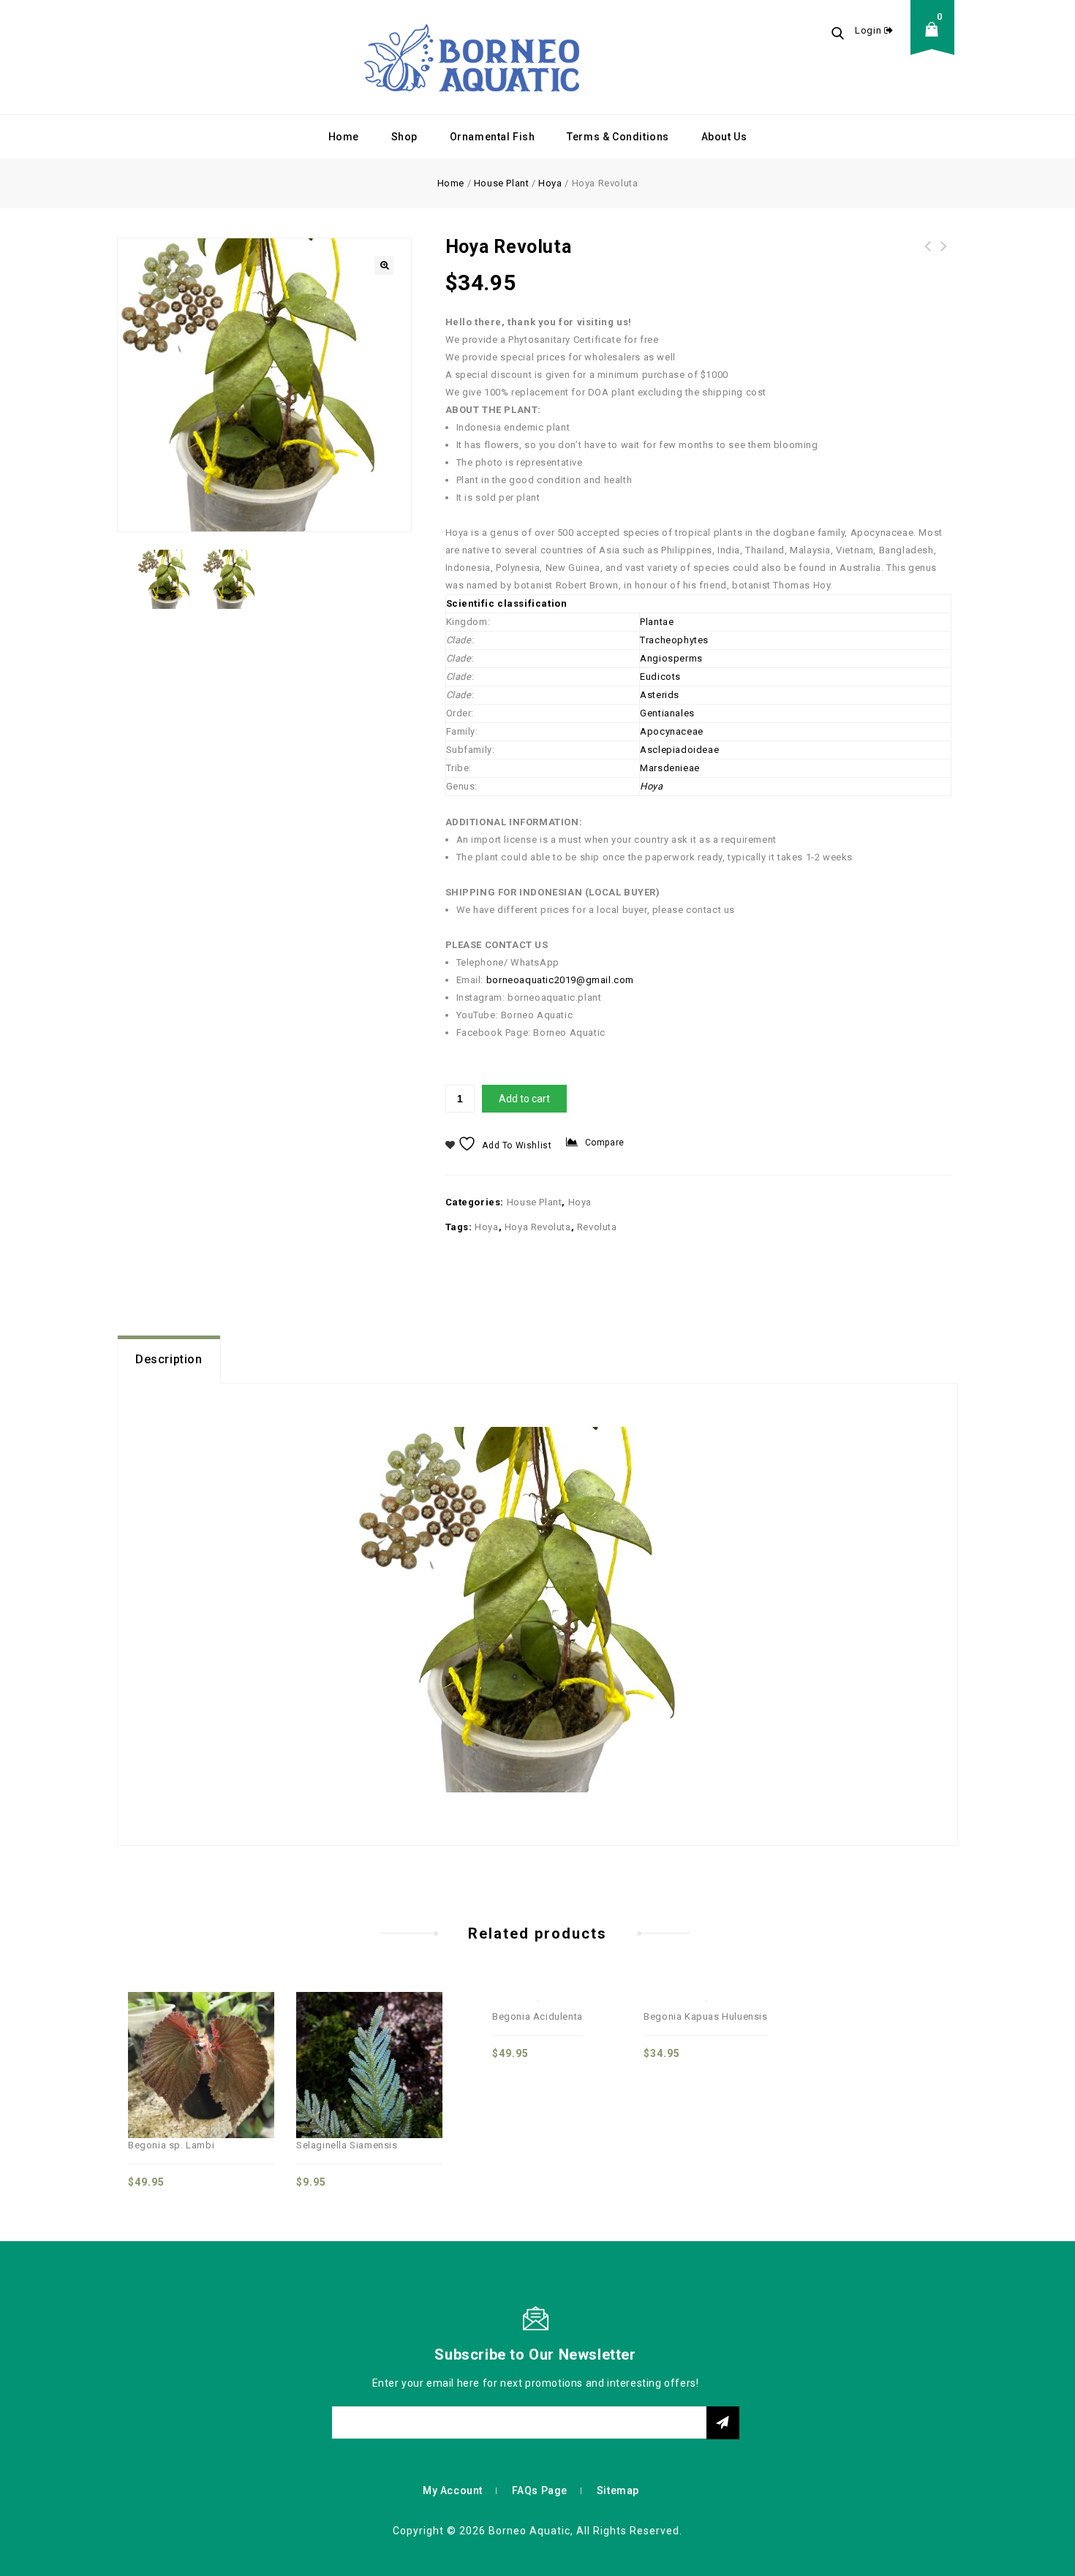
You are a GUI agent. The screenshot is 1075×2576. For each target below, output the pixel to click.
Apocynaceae (672, 731)
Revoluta (597, 1227)
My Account (453, 2490)
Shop (404, 137)
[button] (384, 265)
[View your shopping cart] (936, 41)
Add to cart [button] (249, 2036)
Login (870, 30)
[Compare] (153, 2036)
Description (169, 1359)
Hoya (550, 183)
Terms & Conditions (618, 137)
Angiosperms (671, 658)
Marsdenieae (670, 768)
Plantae (657, 622)
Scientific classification (507, 603)
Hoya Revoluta (538, 1227)
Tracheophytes (674, 640)
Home (344, 137)
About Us (724, 137)
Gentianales (667, 713)
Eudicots (660, 677)
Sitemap (618, 2490)
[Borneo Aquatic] (472, 57)
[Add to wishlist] (217, 2036)
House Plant (502, 183)
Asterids (660, 695)
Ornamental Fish (493, 137)
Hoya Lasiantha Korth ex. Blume (928, 255)
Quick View (185, 2036)
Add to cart (524, 1099)
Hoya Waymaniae (944, 255)
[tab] (169, 1360)
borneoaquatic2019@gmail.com (560, 980)
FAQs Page (540, 2490)
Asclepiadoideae (679, 750)
